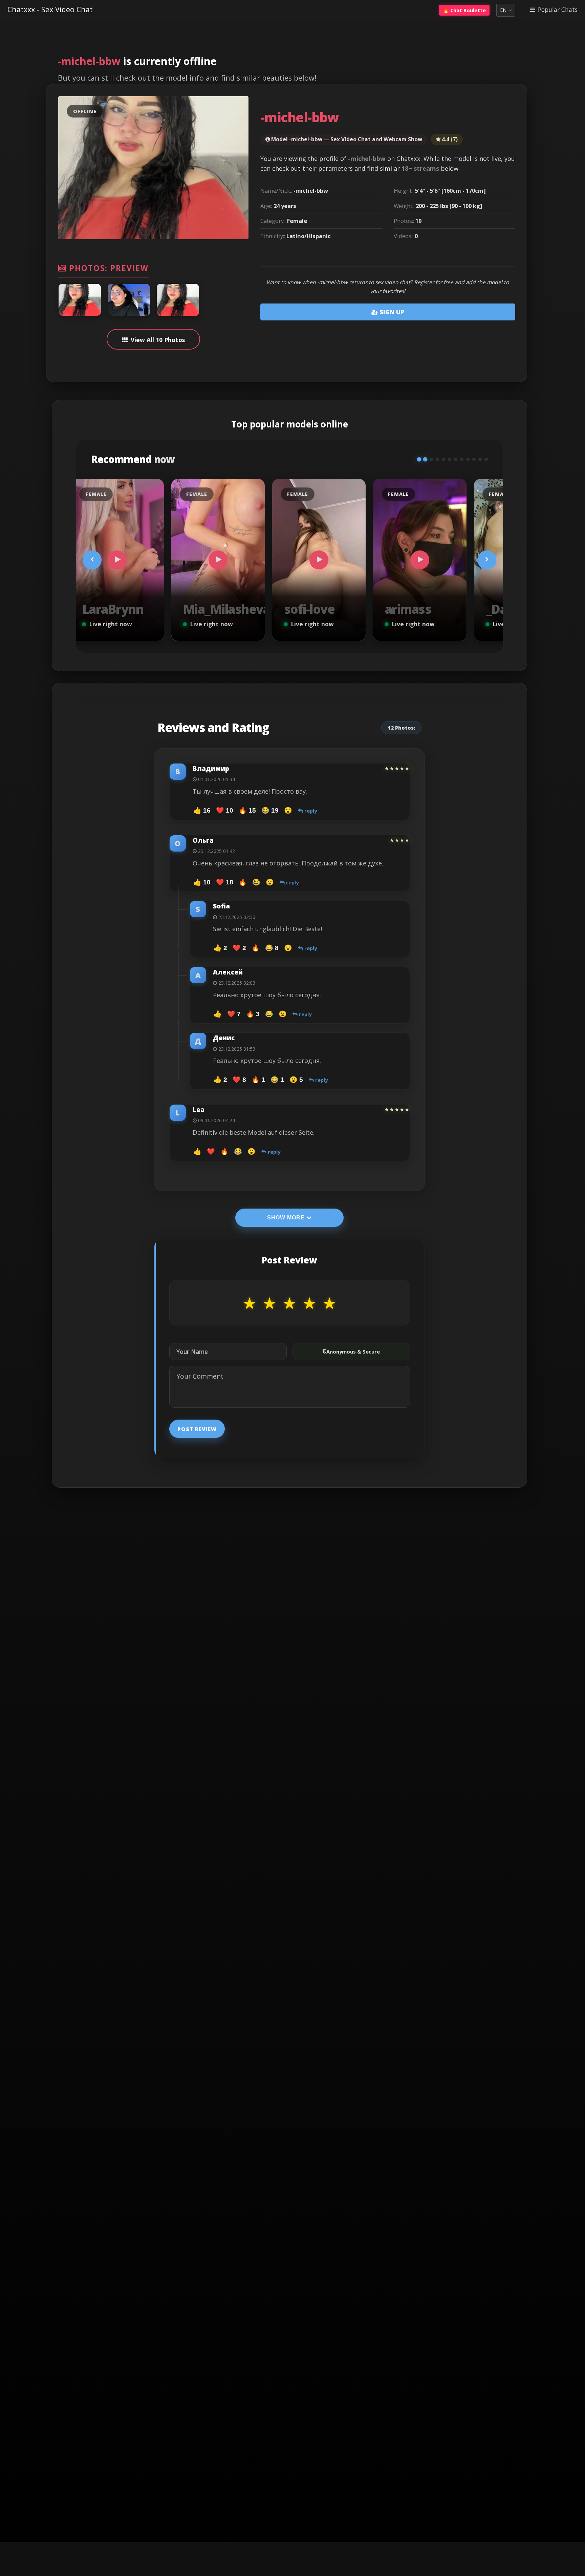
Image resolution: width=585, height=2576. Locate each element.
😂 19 (270, 810)
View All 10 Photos (158, 340)
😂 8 (272, 948)
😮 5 (296, 1080)
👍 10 (202, 882)
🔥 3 (253, 1014)
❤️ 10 (225, 810)
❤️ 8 (239, 1080)
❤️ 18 (225, 882)
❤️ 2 (239, 948)
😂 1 (277, 1080)
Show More (287, 1218)
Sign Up (391, 312)
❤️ (211, 1151)
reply (310, 811)
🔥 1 (258, 1080)
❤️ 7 (234, 1014)
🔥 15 (247, 810)
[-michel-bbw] (80, 300)
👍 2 (220, 948)
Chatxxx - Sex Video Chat (50, 9)
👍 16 (202, 810)
